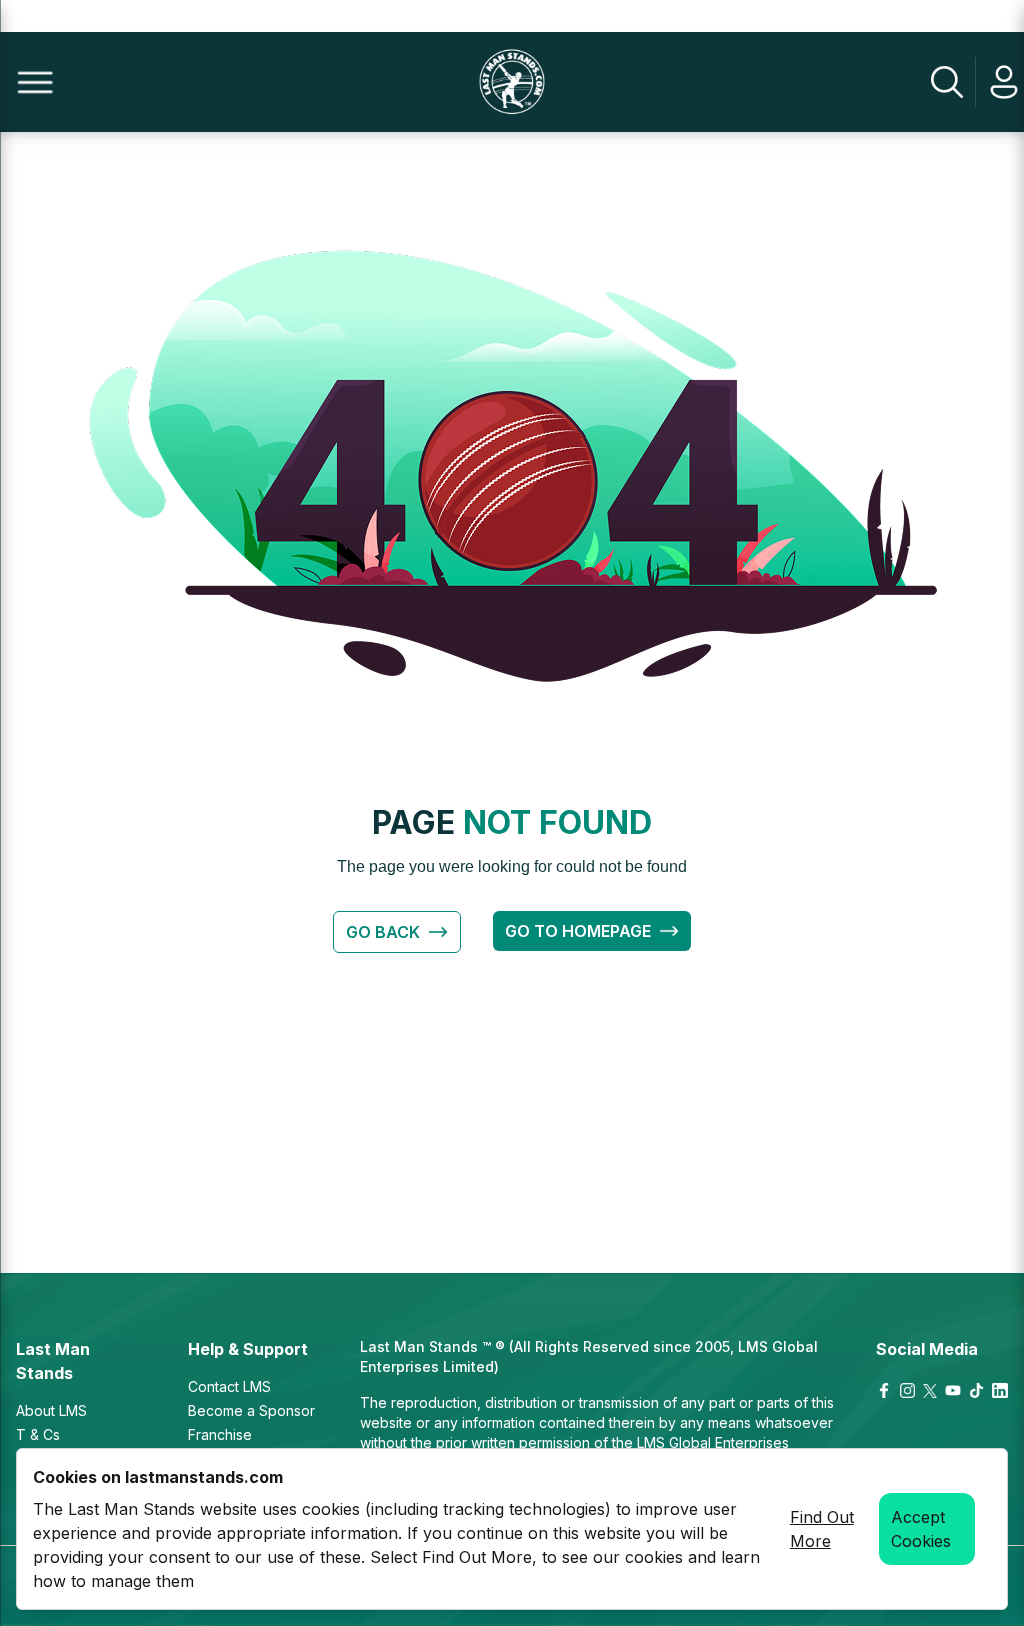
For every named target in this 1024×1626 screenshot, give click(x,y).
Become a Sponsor (251, 1410)
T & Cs (38, 1434)
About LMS (51, 1410)
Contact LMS (229, 1386)
